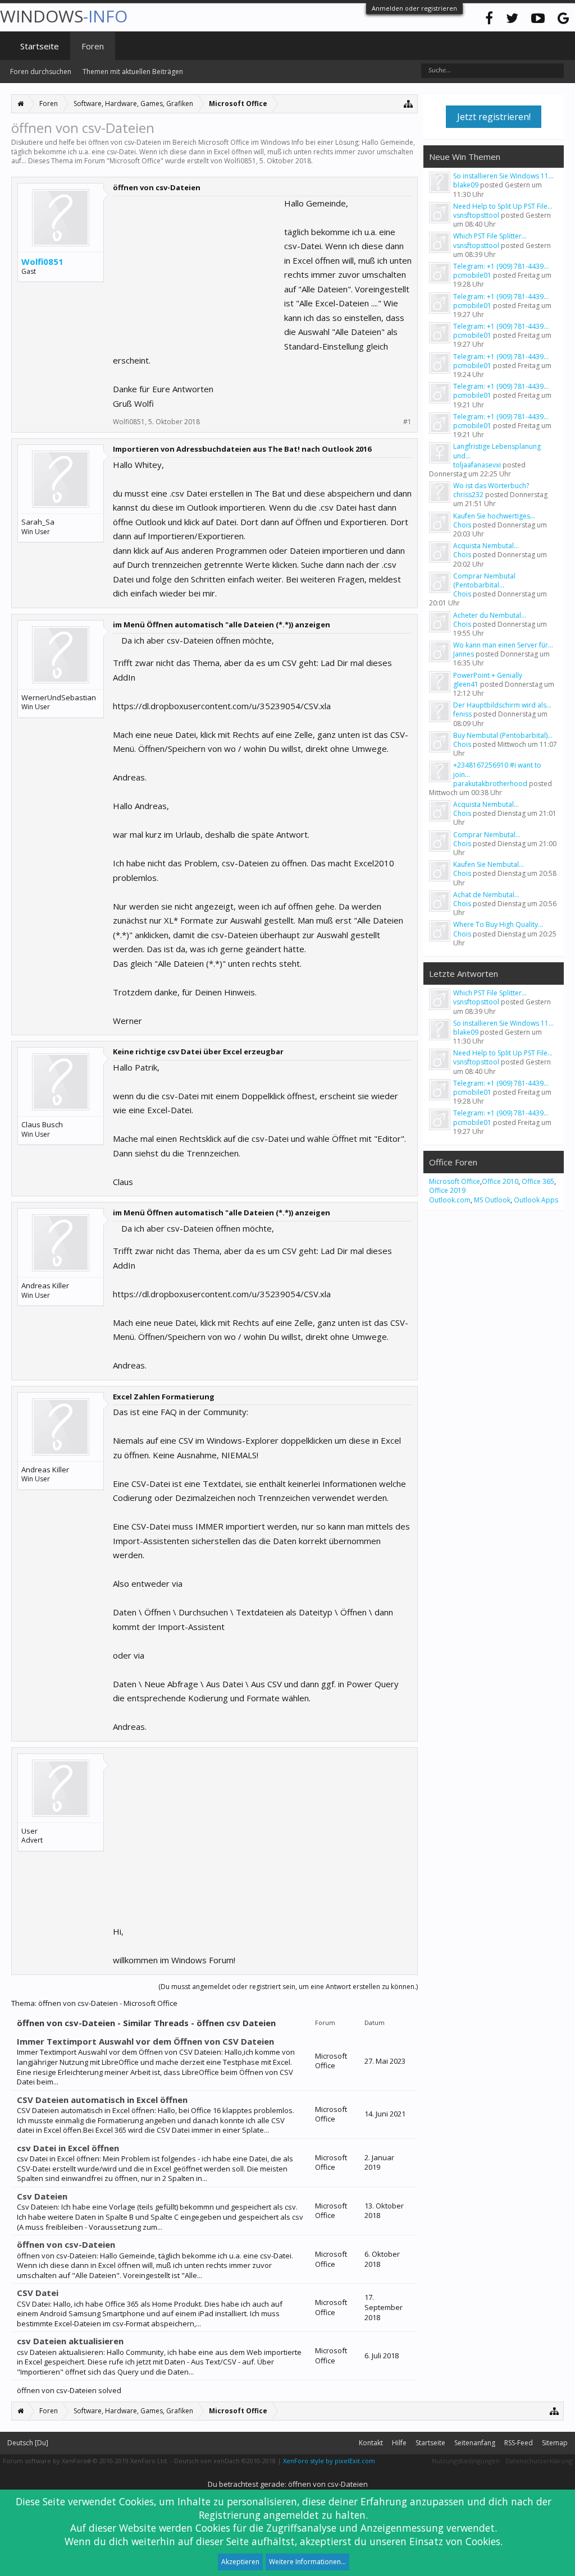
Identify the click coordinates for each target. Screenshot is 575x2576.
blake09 (466, 185)
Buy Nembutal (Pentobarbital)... (503, 735)
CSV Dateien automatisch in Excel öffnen (102, 2100)
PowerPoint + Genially (488, 675)
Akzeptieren (240, 2562)
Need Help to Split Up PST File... (503, 206)
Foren (93, 46)
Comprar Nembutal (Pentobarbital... (484, 580)
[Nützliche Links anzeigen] (409, 104)
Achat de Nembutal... (486, 895)
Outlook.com (450, 1200)
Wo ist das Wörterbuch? (491, 486)
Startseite (40, 46)
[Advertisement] (197, 267)
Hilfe (399, 2443)
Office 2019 (447, 1190)
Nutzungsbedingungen (466, 2461)
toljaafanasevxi (477, 465)
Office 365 (538, 1181)
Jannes (464, 654)
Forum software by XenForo (86, 2461)
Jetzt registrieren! (494, 117)
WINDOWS (64, 16)
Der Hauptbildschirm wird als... (502, 705)
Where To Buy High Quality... (498, 924)
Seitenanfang (475, 2443)
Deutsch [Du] (28, 2443)
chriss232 (468, 495)
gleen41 (466, 684)
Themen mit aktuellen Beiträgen (133, 72)
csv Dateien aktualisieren (70, 2341)
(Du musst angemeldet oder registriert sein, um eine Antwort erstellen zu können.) (288, 1987)
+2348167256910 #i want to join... (497, 770)
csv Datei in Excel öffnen (68, 2148)
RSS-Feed (519, 2443)
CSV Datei (38, 2293)
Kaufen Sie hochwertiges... (494, 516)
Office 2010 (500, 1181)
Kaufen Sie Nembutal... (489, 864)
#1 (407, 422)
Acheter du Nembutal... (490, 615)
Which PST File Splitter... (490, 236)
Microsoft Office (135, 161)
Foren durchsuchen (41, 72)
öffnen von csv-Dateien (66, 2244)
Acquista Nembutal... (486, 546)
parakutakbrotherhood (490, 784)
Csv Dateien (42, 2196)
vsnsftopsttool (476, 215)
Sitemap (555, 2443)
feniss (462, 714)
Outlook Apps (536, 1200)
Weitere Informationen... (307, 2562)
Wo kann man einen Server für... (503, 645)
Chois (462, 525)
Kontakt (371, 2443)
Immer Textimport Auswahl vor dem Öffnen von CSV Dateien (145, 2041)
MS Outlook (492, 1200)
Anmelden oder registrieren (414, 8)
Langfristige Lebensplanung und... (497, 451)
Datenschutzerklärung (539, 2461)
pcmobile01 (472, 275)
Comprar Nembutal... (487, 835)
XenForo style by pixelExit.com (329, 2461)
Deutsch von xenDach (225, 2461)
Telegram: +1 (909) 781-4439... (501, 266)
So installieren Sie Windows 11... (503, 176)
